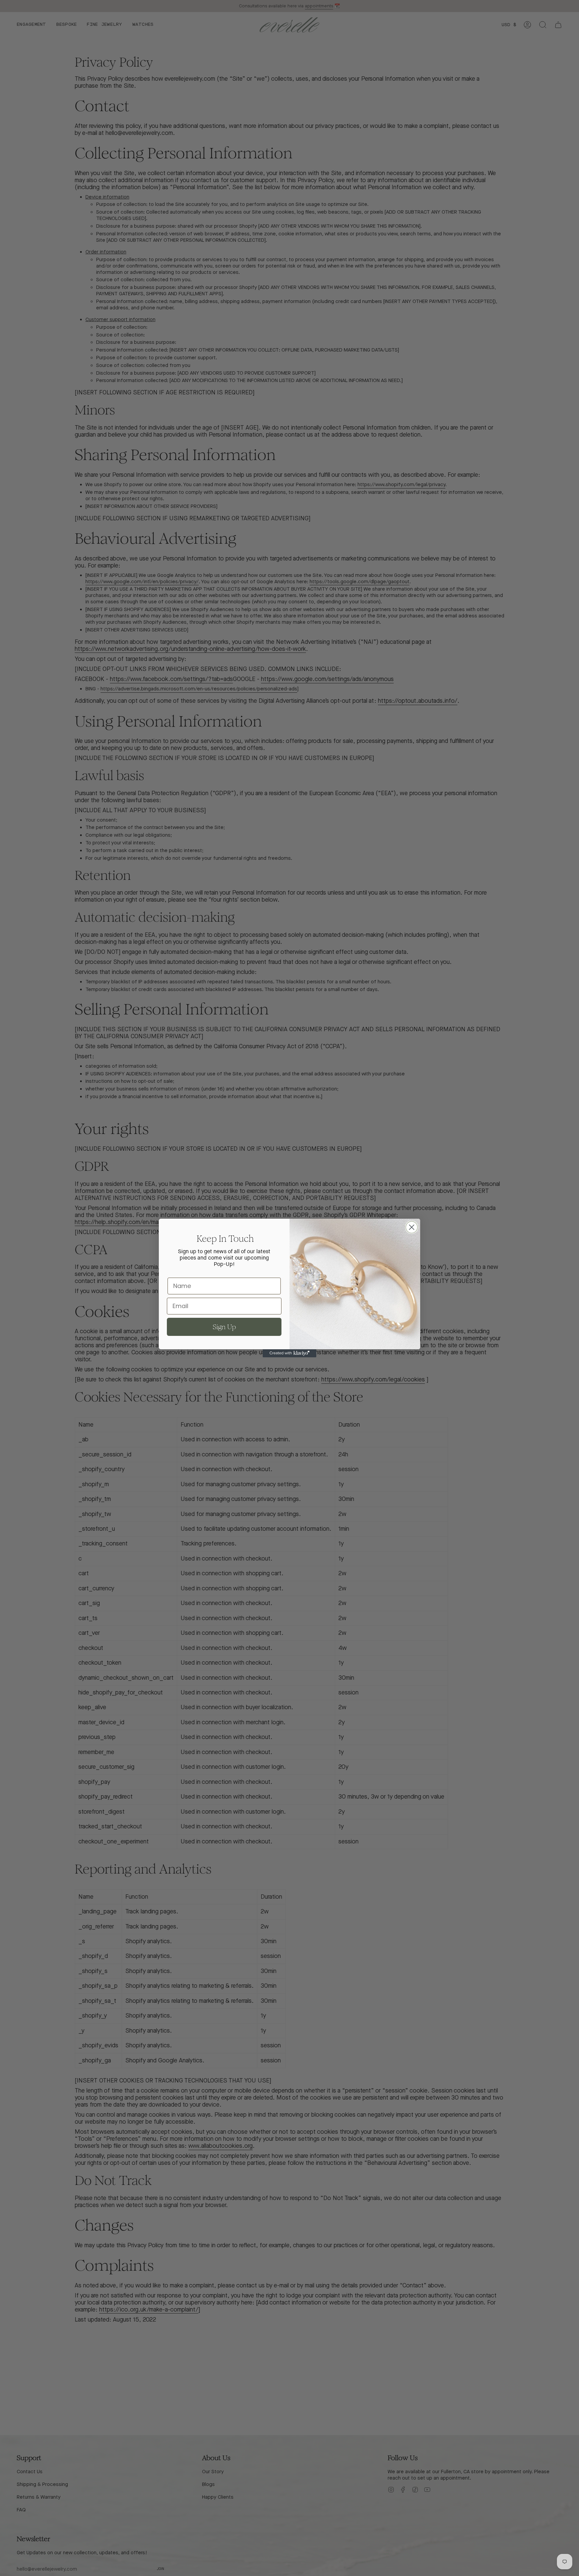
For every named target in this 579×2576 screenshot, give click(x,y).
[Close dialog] (412, 1227)
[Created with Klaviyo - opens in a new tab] (289, 1353)
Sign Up (224, 1327)
